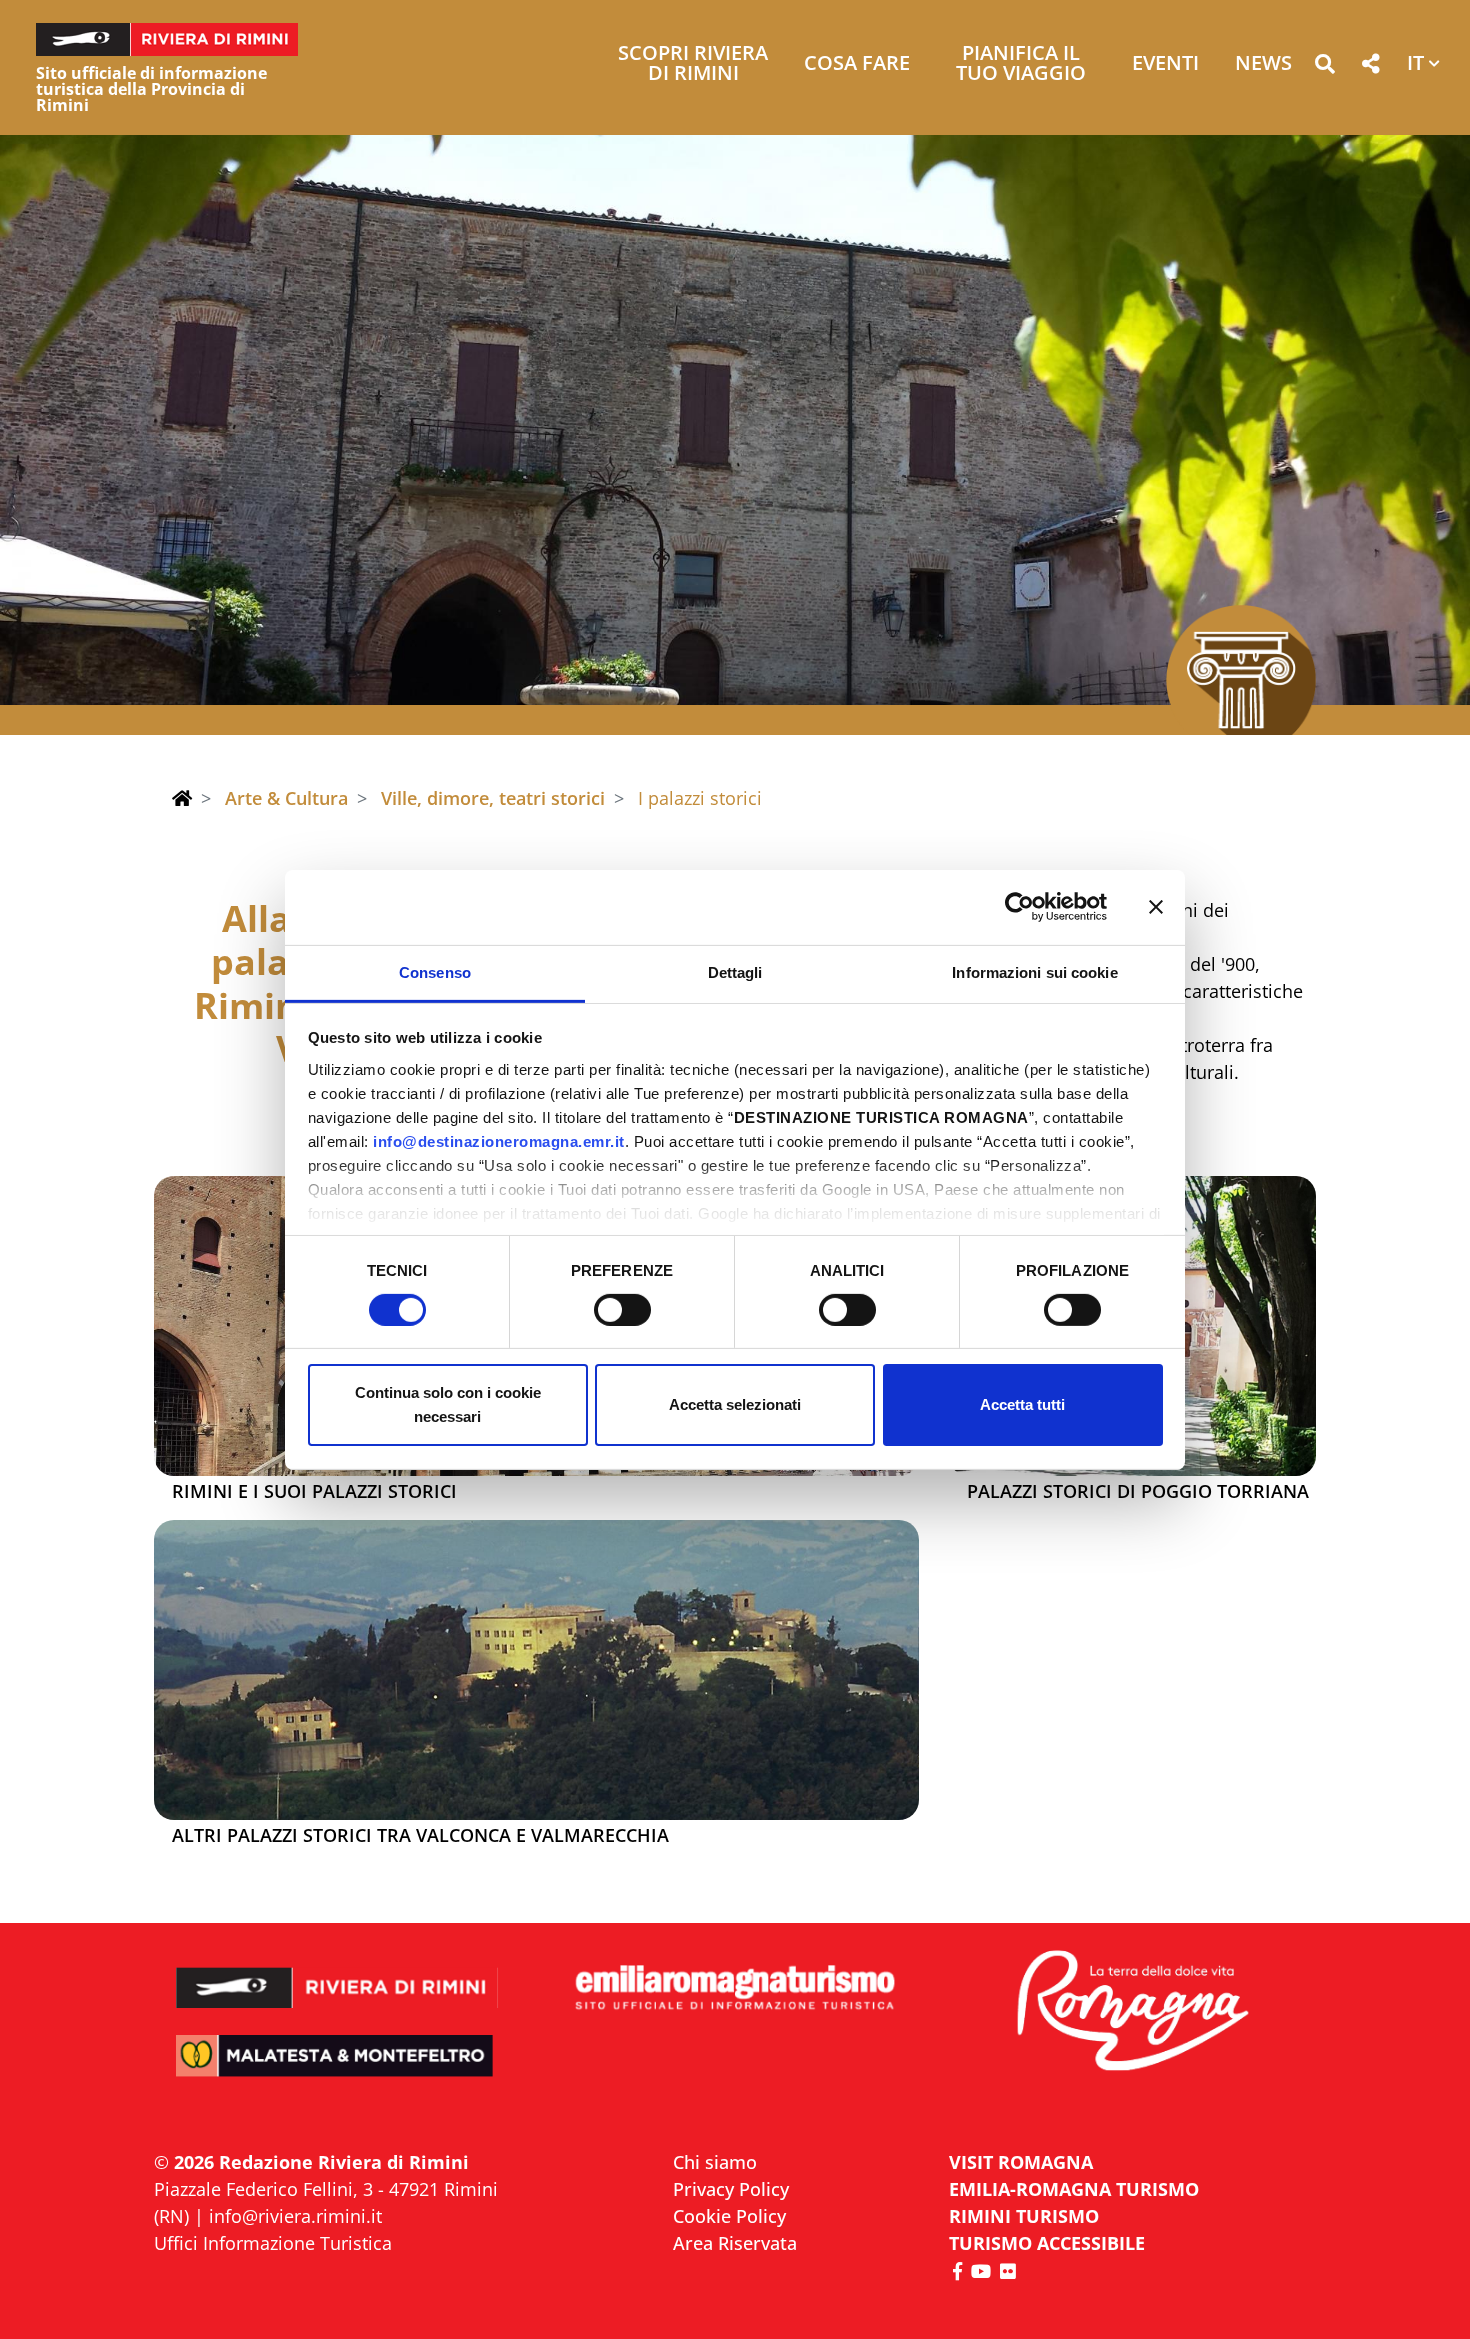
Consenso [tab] (435, 971)
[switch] (622, 1310)
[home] (182, 798)
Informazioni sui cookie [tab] (1034, 971)
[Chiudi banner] (1156, 907)
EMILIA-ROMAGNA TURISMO (1074, 2189)
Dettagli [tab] (735, 971)
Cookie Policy (729, 2216)
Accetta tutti (1022, 1404)
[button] (1324, 67)
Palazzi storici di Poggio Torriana (1138, 1492)
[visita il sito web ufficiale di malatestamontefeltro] (337, 2069)
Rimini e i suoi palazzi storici (314, 1492)
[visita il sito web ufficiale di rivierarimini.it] (337, 1974)
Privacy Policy (731, 2189)
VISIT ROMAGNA (1021, 2162)
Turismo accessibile (1047, 2243)
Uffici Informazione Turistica (273, 2243)
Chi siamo (715, 2162)
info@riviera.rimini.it (295, 2216)
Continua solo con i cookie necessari (448, 1404)
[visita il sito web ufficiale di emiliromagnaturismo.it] (734, 1988)
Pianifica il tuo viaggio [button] (1021, 64)
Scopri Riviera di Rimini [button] (693, 64)
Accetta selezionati (735, 1404)
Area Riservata (735, 2243)
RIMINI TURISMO (1024, 2216)
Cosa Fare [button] (857, 64)
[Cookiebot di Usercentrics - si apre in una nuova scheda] (1019, 907)
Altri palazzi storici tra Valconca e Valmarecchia (420, 1836)
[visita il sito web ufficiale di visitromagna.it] (1132, 2012)
